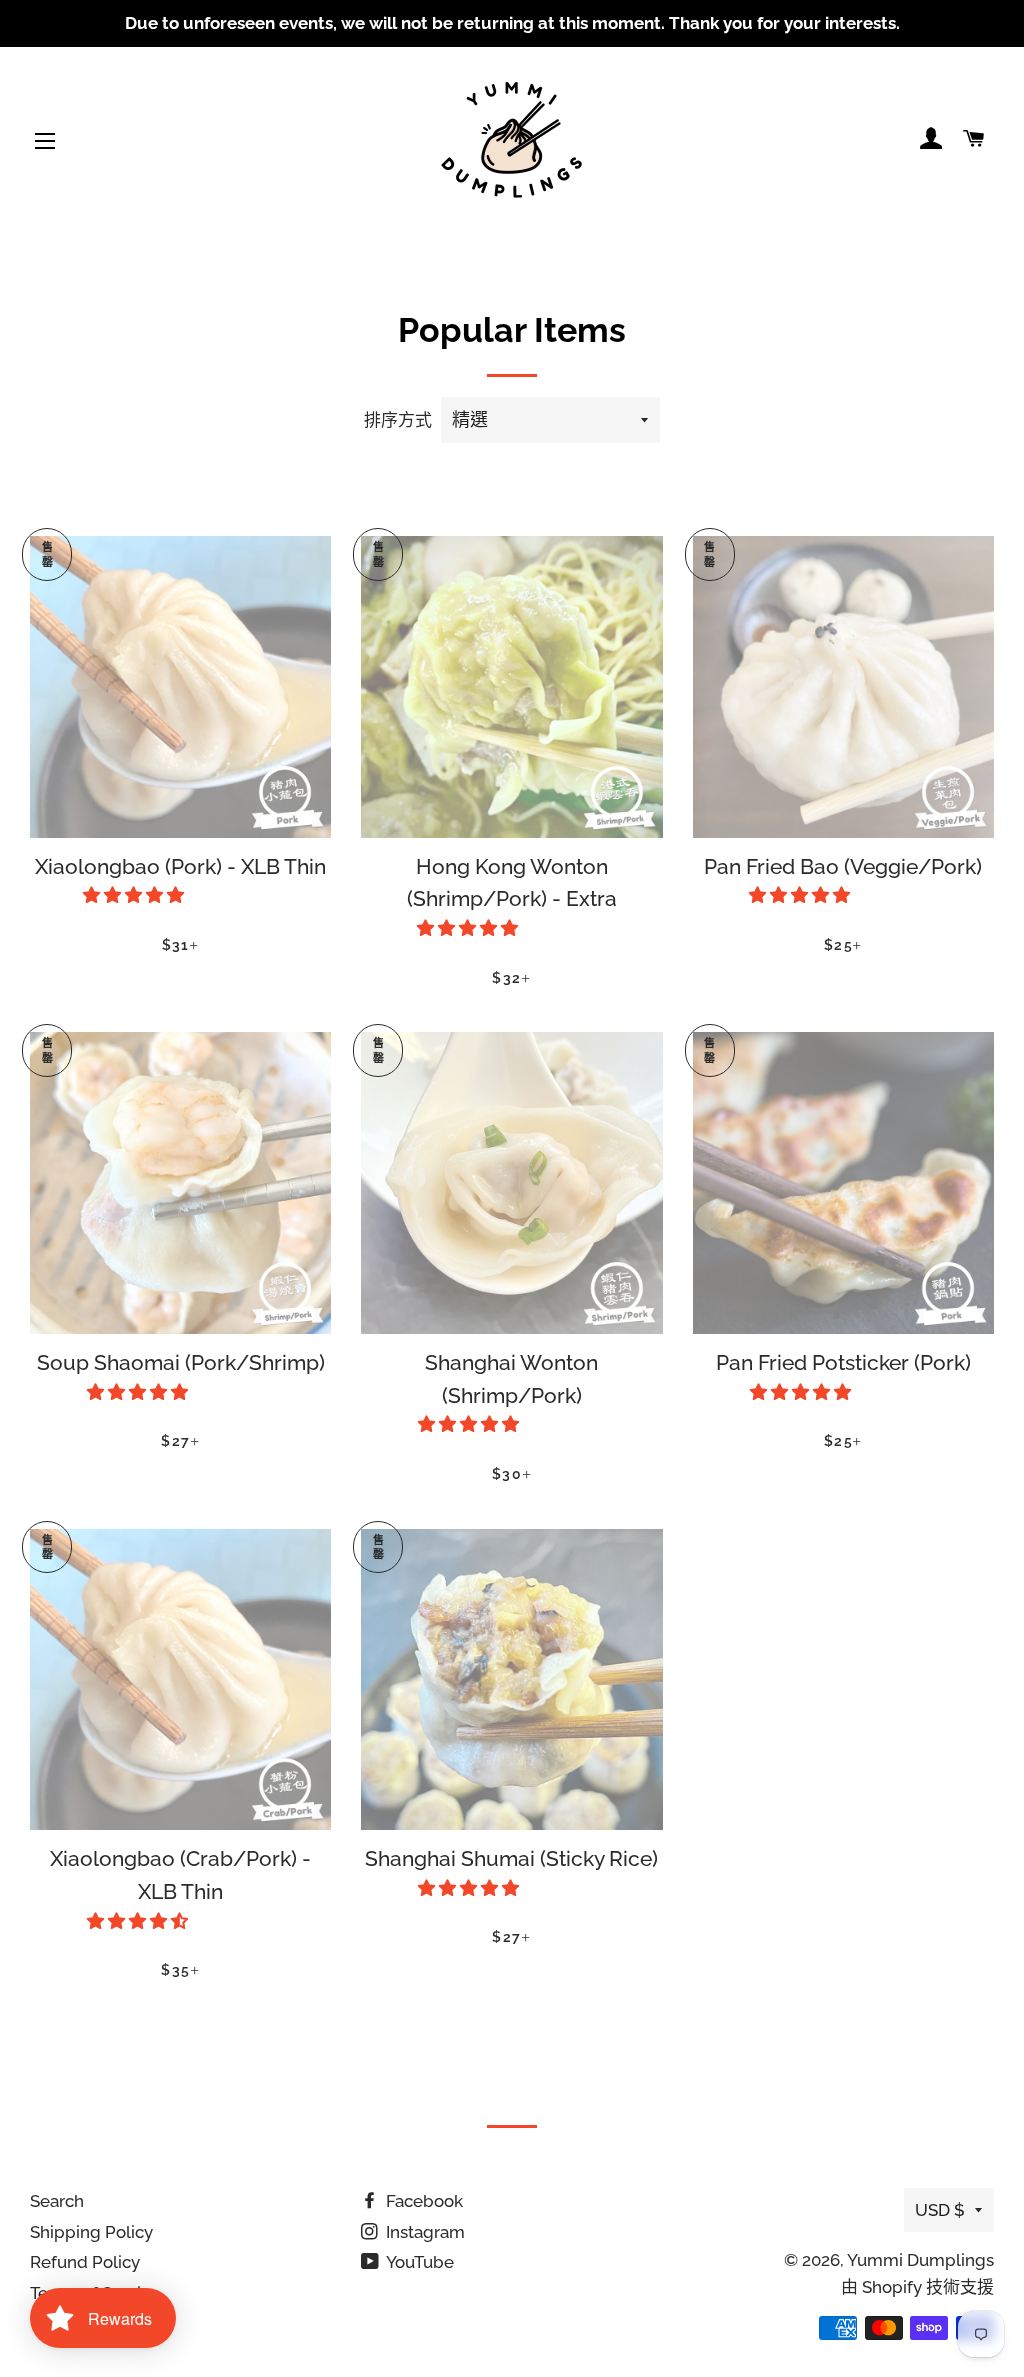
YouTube (418, 2262)
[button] (135, 895)
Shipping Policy (91, 2232)
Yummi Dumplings (920, 2260)
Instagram (423, 2232)
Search (57, 2201)
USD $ (940, 2210)
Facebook (422, 2201)
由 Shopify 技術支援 (917, 2287)
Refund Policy (85, 2262)
